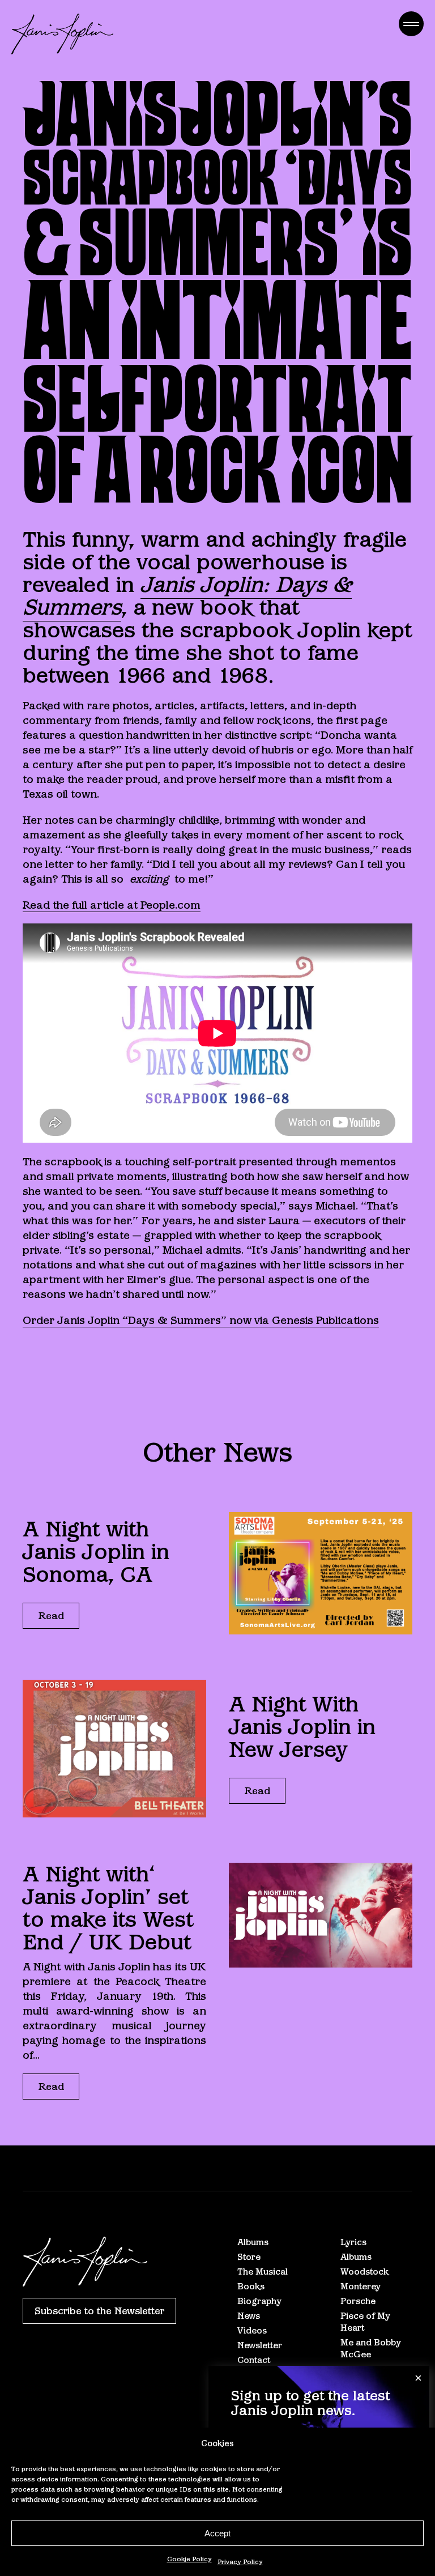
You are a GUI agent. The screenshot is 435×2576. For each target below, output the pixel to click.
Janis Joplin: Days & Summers (187, 596)
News (249, 2316)
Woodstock (364, 2271)
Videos (252, 2330)
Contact (254, 2360)
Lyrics (353, 2242)
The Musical (263, 2271)
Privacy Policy (240, 2562)
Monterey (361, 2286)
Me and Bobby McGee (371, 2348)
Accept (217, 2533)
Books (251, 2286)
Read (51, 1616)
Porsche (358, 2301)
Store (249, 2257)
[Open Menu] (411, 24)
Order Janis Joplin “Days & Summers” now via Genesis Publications (201, 1320)
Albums (253, 2242)
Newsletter (260, 2345)
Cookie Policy (189, 2559)
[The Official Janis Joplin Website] (62, 34)
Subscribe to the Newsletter (99, 2311)
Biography (259, 2301)
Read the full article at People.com (112, 905)
